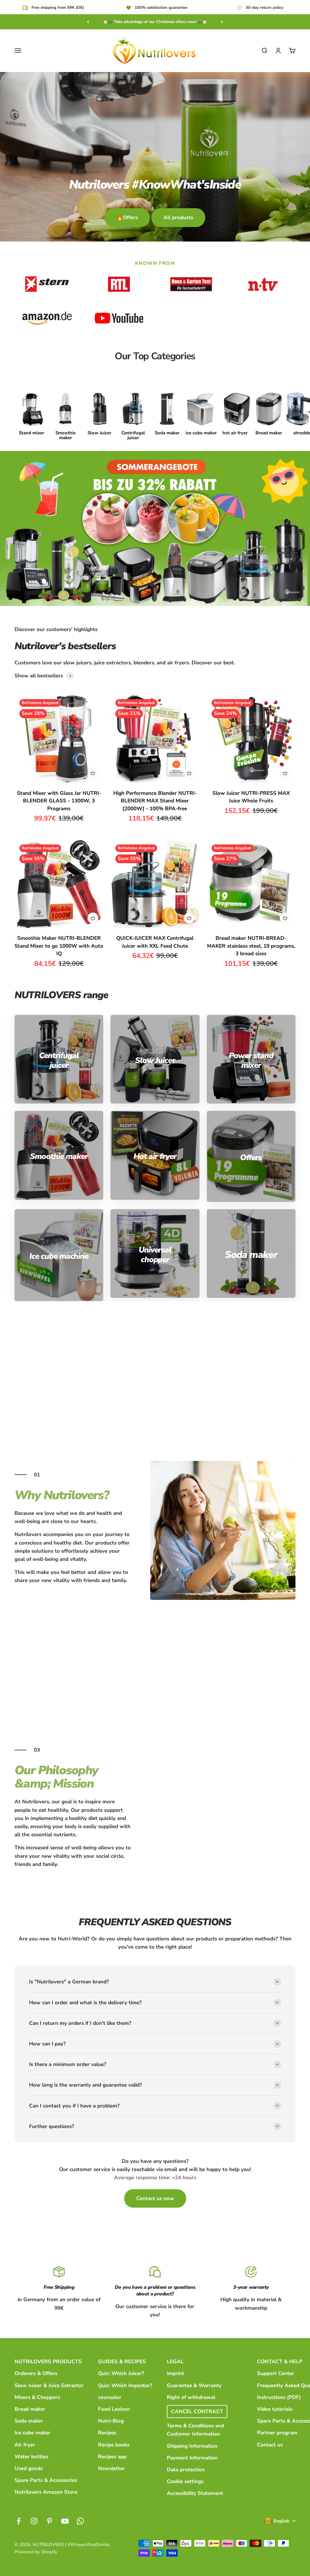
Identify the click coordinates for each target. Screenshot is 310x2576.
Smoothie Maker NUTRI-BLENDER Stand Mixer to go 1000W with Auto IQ (59, 946)
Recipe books (114, 2445)
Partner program (277, 2433)
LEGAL (175, 2362)
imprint (175, 2373)
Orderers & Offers (36, 2373)
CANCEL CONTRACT (197, 2412)
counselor (110, 2397)
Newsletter (112, 2468)
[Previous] (88, 22)
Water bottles (31, 2457)
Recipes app (112, 2457)
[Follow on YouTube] (65, 2521)
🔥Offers (127, 217)
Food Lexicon (114, 2409)
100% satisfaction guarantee (161, 8)
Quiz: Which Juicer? (121, 2373)
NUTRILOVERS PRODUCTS (48, 2362)
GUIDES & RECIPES (122, 2362)
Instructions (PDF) (279, 2397)
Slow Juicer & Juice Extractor (49, 2385)
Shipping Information (192, 2446)
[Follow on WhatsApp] (80, 2521)
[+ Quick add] (93, 773)
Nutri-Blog (111, 2421)
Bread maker (30, 2409)
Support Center (276, 2373)
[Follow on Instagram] (34, 2521)
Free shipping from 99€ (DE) (58, 8)
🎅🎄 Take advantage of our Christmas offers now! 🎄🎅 (155, 22)
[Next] (222, 22)
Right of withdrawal (191, 2397)
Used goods (29, 2468)
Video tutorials (275, 2409)
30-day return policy (264, 8)
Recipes (107, 2433)
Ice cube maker (32, 2433)
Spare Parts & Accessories (46, 2480)
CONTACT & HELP (280, 2362)
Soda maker (29, 2421)
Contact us (270, 2445)
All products (178, 217)
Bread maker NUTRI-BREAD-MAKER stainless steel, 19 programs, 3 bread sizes (251, 946)
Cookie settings (185, 2481)
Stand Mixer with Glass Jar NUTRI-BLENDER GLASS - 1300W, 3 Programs (59, 801)
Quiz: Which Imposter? (125, 2385)
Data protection (186, 2470)
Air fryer (25, 2445)
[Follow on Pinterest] (49, 2521)
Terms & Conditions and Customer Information (195, 2430)
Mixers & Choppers (37, 2397)
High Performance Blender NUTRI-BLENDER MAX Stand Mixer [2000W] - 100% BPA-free (155, 801)
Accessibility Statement (195, 2493)
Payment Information (192, 2458)
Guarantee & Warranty (194, 2385)
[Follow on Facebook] (19, 2521)
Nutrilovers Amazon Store (46, 2492)
